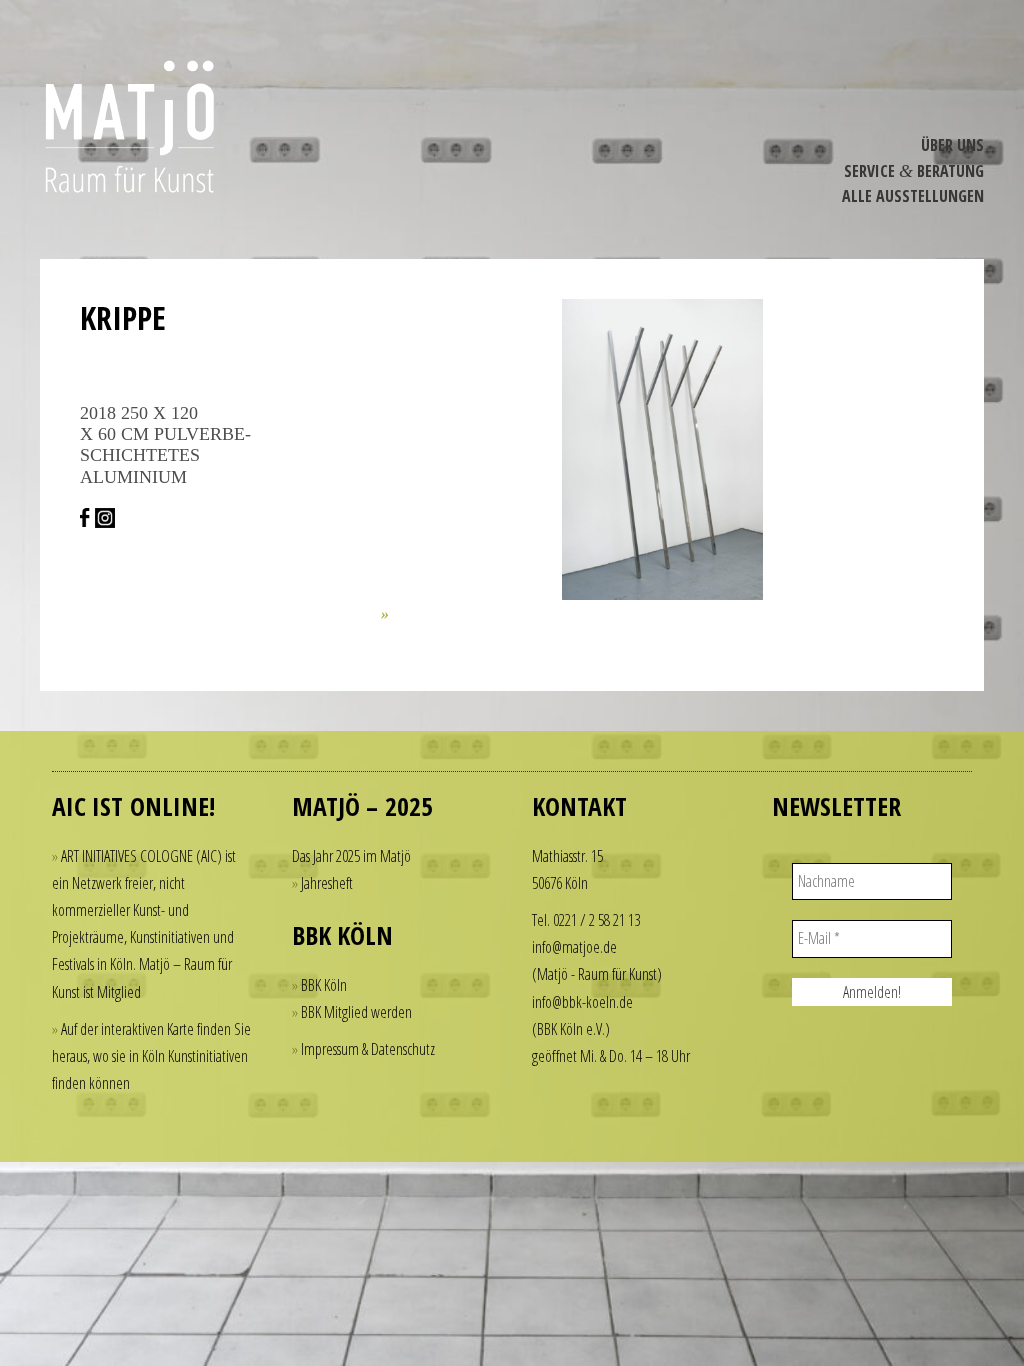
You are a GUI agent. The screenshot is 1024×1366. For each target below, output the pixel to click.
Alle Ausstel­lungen (913, 196)
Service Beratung (914, 171)
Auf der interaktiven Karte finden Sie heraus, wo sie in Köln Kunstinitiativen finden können (151, 1056)
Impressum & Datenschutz (368, 1049)
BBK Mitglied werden (356, 1012)
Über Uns (952, 145)
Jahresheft (327, 883)
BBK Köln (324, 985)
